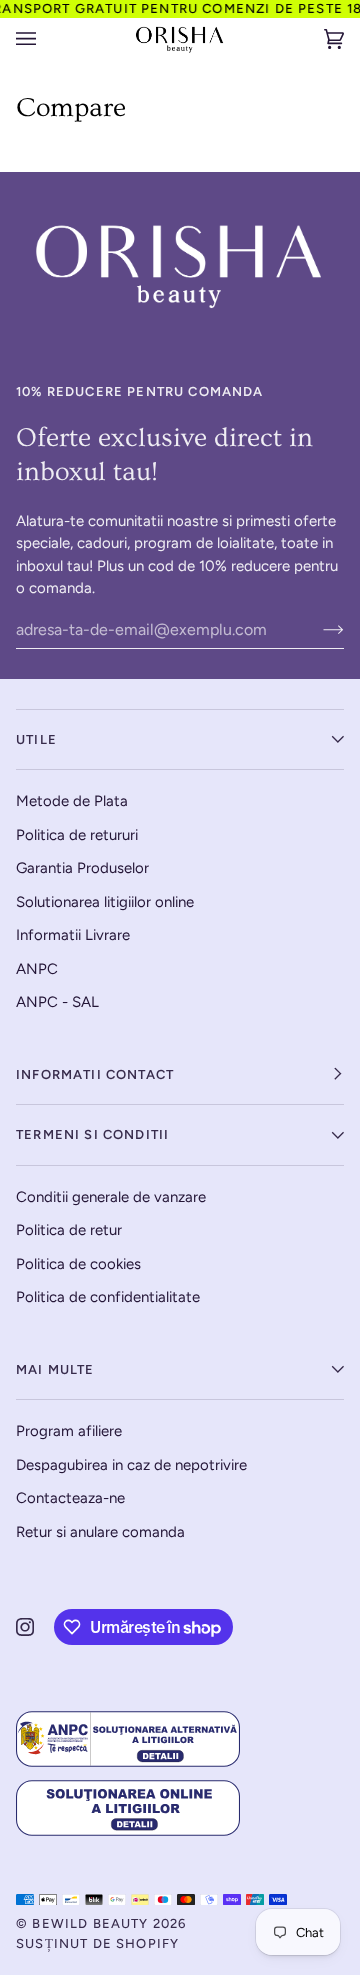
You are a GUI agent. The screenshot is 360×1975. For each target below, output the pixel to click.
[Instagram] (25, 1627)
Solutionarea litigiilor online (105, 902)
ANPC (37, 969)
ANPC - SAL (57, 1002)
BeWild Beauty (90, 1923)
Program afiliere (69, 1431)
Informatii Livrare (73, 935)
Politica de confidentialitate (108, 1297)
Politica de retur (69, 1230)
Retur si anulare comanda (100, 1532)
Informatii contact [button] (95, 1074)
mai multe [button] (55, 1369)
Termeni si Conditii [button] (92, 1134)
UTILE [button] (36, 739)
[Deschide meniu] (46, 39)
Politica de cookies (78, 1264)
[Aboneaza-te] (317, 629)
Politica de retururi (77, 835)
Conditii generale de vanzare (111, 1197)
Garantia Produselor (82, 868)
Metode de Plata (72, 801)
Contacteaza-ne (70, 1498)
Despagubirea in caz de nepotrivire (131, 1465)
